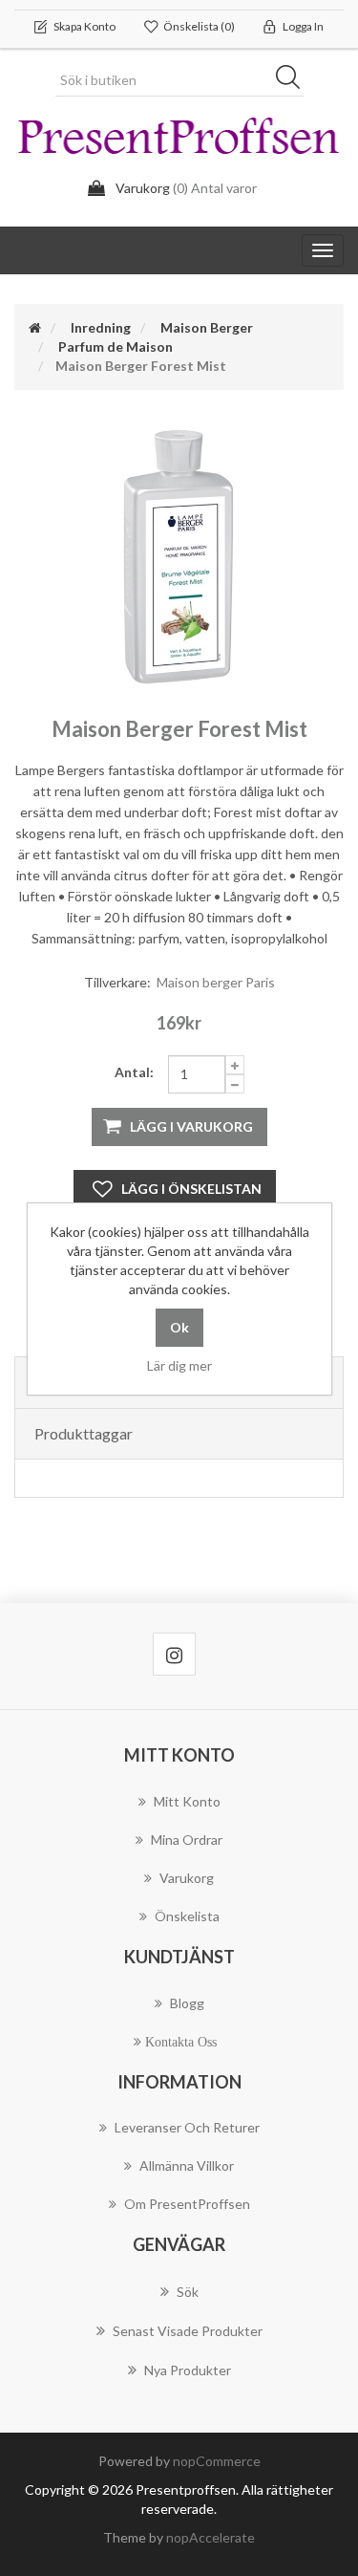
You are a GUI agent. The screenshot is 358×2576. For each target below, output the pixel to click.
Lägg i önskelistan (191, 1189)
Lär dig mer (179, 1365)
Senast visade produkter (188, 2331)
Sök (294, 80)
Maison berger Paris (216, 982)
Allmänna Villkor (187, 2165)
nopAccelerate (211, 2537)
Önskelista (187, 1916)
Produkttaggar (84, 1433)
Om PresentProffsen (187, 2204)
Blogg (187, 2003)
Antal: (134, 1072)
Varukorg (187, 1878)
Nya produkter (188, 2370)
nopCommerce (217, 2461)
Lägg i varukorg (191, 1126)
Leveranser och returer (187, 2127)
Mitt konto (187, 1801)
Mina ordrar (187, 1840)
